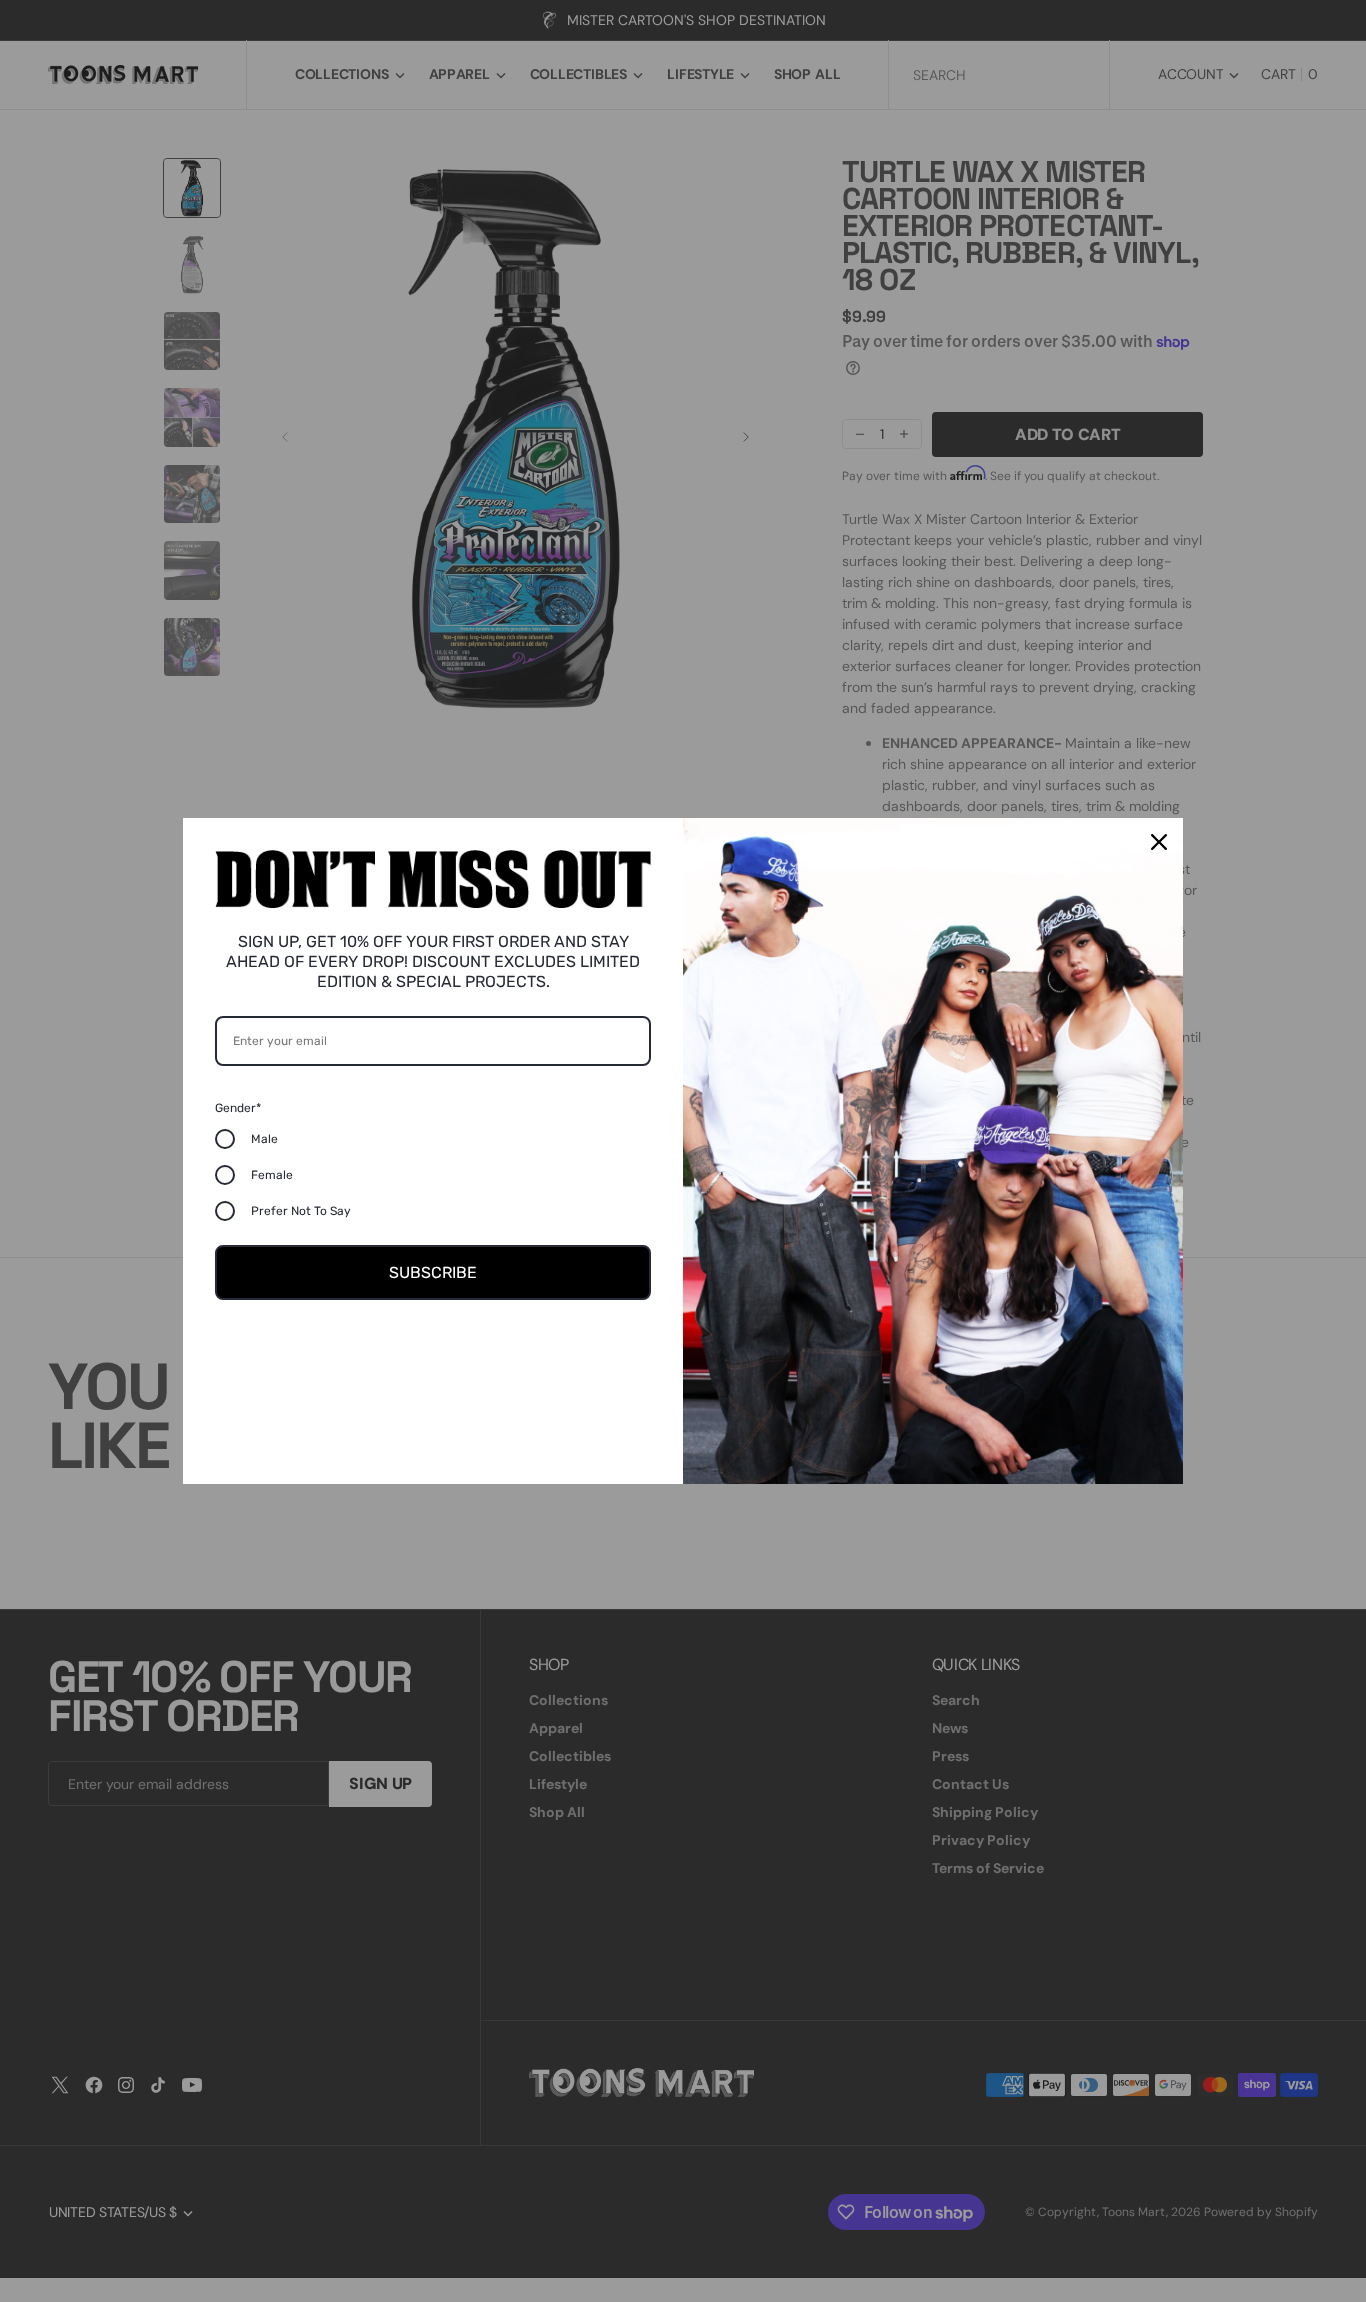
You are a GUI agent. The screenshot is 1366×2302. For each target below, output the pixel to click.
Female (272, 1175)
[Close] (1159, 842)
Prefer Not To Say (301, 1211)
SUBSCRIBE (433, 1272)
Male (264, 1139)
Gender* (238, 1108)
